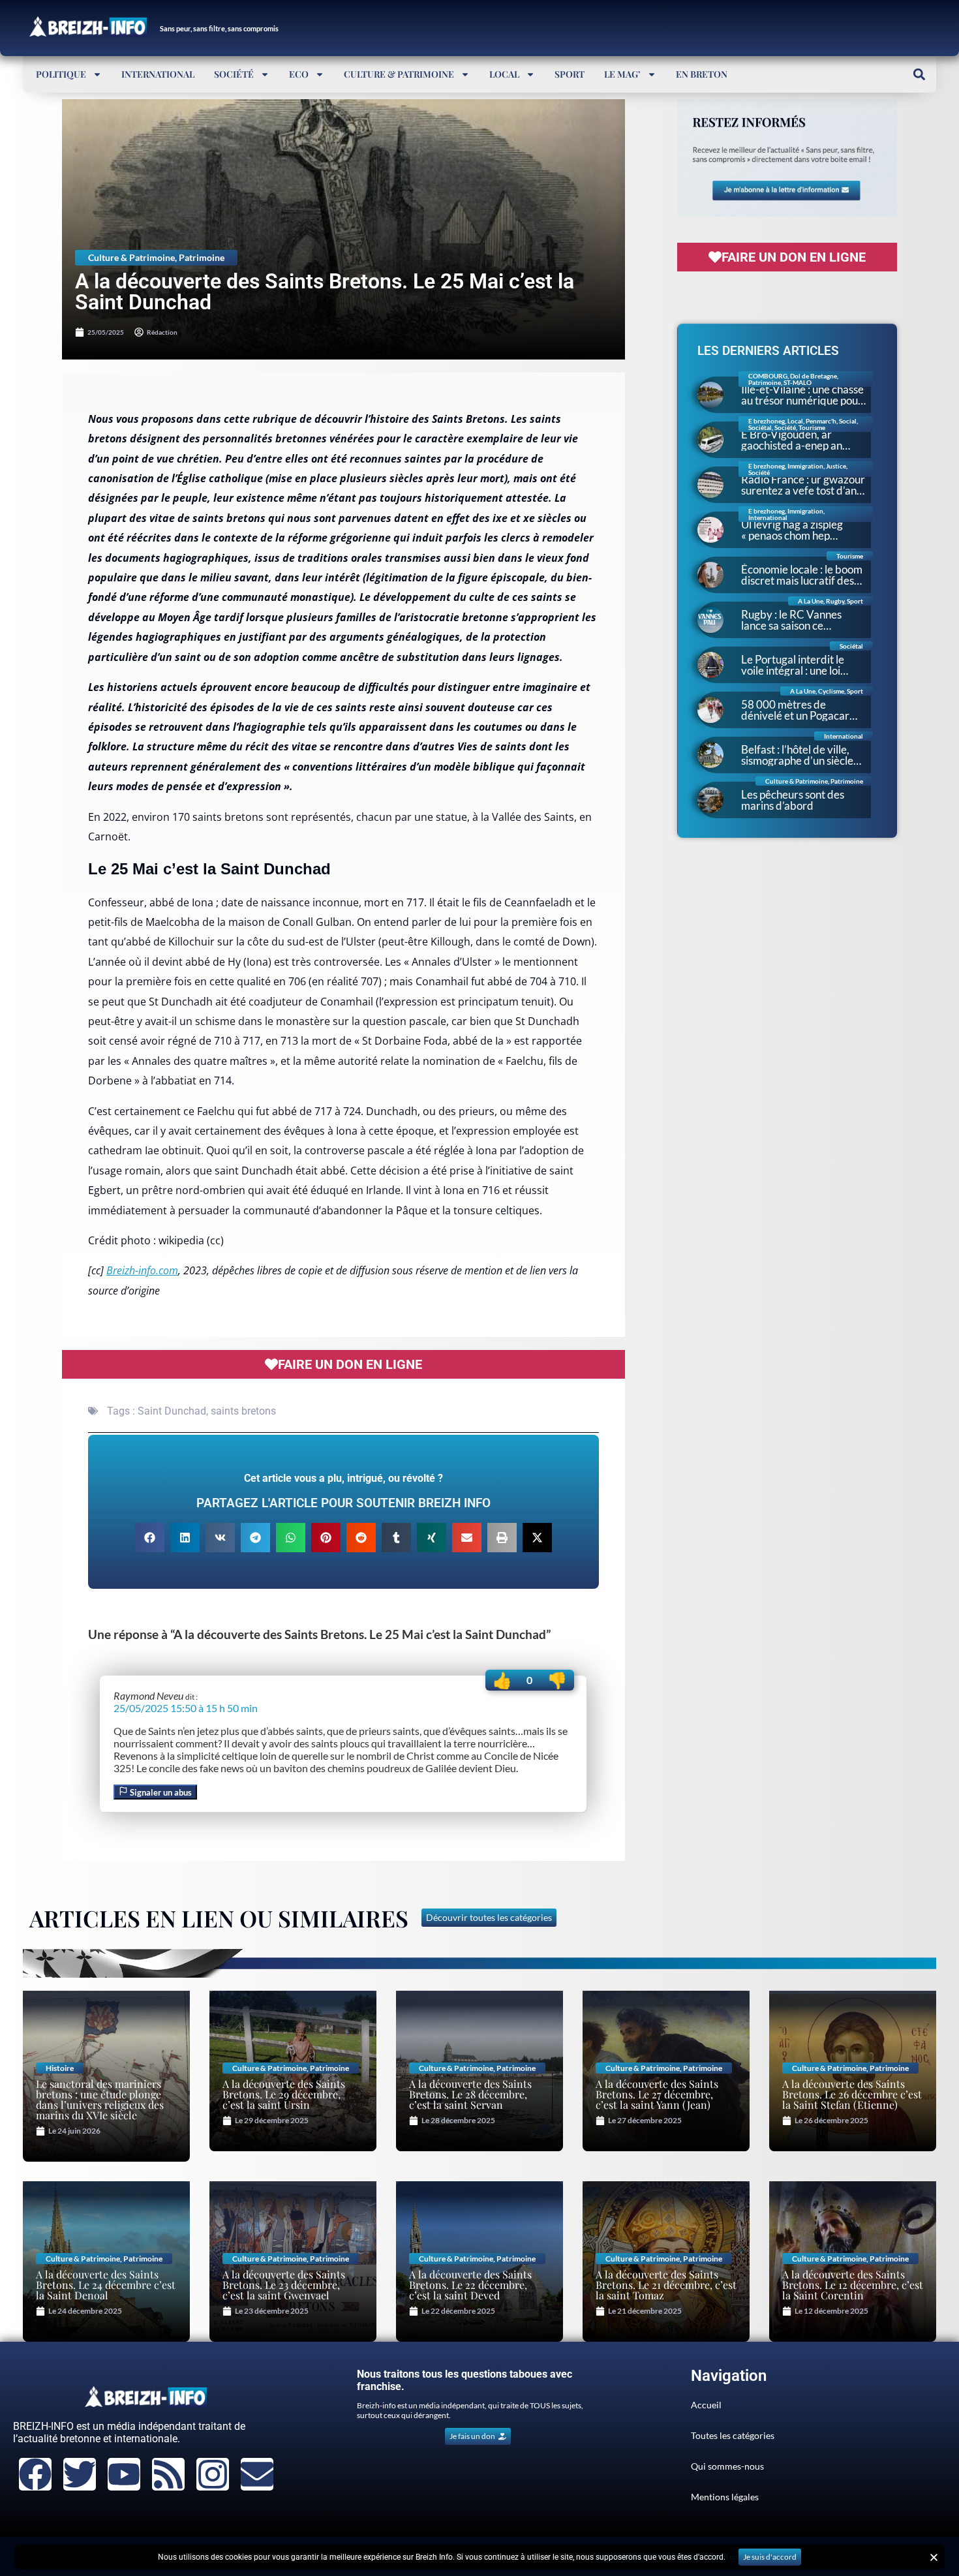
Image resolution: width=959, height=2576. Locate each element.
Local (504, 74)
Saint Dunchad (172, 1411)
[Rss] (168, 2474)
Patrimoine (202, 257)
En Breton (702, 74)
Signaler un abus (160, 1792)
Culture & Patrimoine (399, 74)
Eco (299, 74)
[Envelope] (257, 2474)
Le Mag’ (622, 74)
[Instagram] (213, 2474)
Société (234, 74)
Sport (570, 74)
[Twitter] (80, 2474)
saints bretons (243, 1411)
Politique (61, 74)
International (158, 74)
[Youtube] (124, 2474)
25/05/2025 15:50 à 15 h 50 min (186, 1708)
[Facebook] (35, 2474)
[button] (919, 74)
